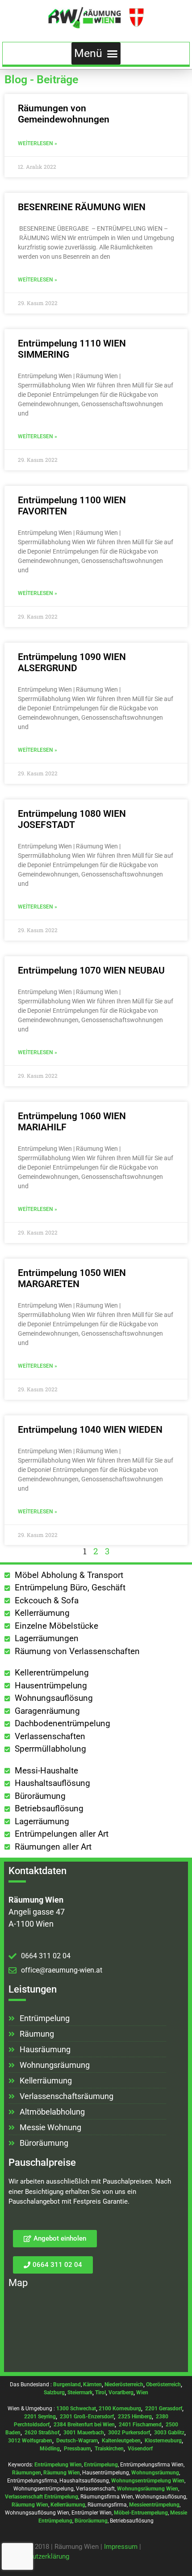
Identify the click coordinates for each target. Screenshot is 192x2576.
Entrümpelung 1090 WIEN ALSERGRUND (72, 662)
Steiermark (80, 2393)
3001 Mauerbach (84, 2433)
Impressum (121, 2547)
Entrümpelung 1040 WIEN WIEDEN (90, 1430)
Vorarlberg (121, 2393)
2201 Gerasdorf (163, 2409)
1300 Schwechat (76, 2409)
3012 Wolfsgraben (30, 2441)
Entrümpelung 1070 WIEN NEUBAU (91, 970)
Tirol (100, 2393)
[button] (96, 53)
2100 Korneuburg (120, 2409)
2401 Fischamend (140, 2425)
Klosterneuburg (163, 2441)
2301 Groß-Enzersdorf (87, 2417)
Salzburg (54, 2393)
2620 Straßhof (42, 2433)
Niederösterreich (124, 2384)
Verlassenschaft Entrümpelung (42, 2497)
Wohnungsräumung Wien (148, 2489)
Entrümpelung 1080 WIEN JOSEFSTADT (72, 819)
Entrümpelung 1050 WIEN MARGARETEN (72, 1278)
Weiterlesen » (38, 143)
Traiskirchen (109, 2449)
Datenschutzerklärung (37, 2556)
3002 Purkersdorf (129, 2433)
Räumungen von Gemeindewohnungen (64, 114)
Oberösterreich (163, 2384)
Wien (142, 2393)
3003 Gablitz (169, 2433)
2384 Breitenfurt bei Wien (84, 2425)
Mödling (50, 2449)
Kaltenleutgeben (121, 2441)
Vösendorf (140, 2449)
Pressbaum (77, 2449)
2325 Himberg (135, 2417)
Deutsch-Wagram (77, 2441)
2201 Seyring (40, 2417)
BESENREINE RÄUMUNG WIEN (82, 207)
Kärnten (92, 2384)
